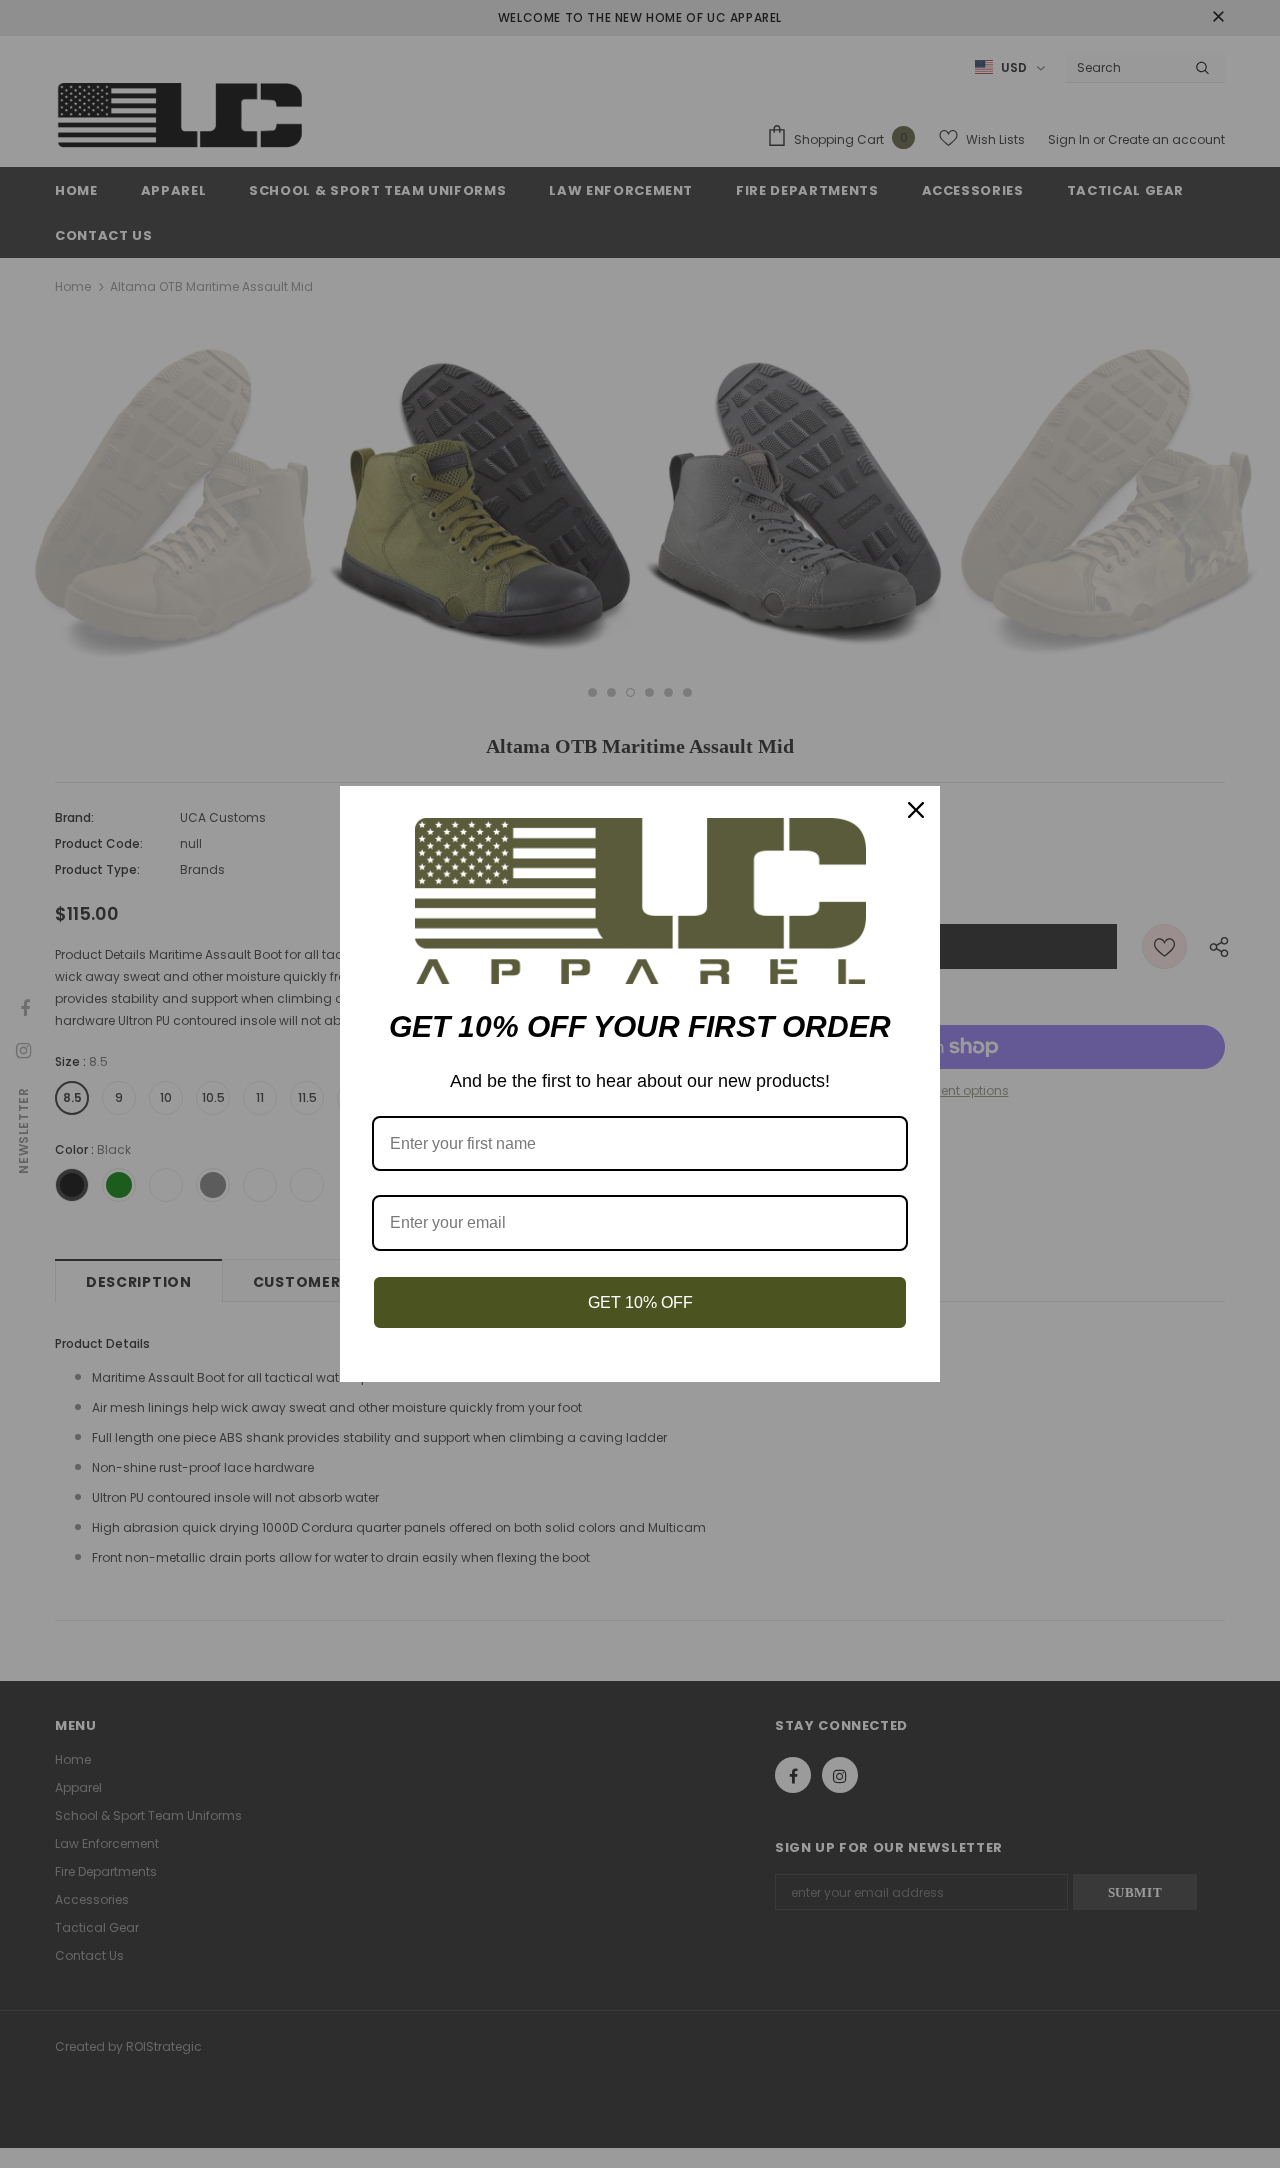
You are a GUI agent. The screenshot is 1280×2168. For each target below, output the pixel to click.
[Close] (916, 810)
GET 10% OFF (640, 1302)
